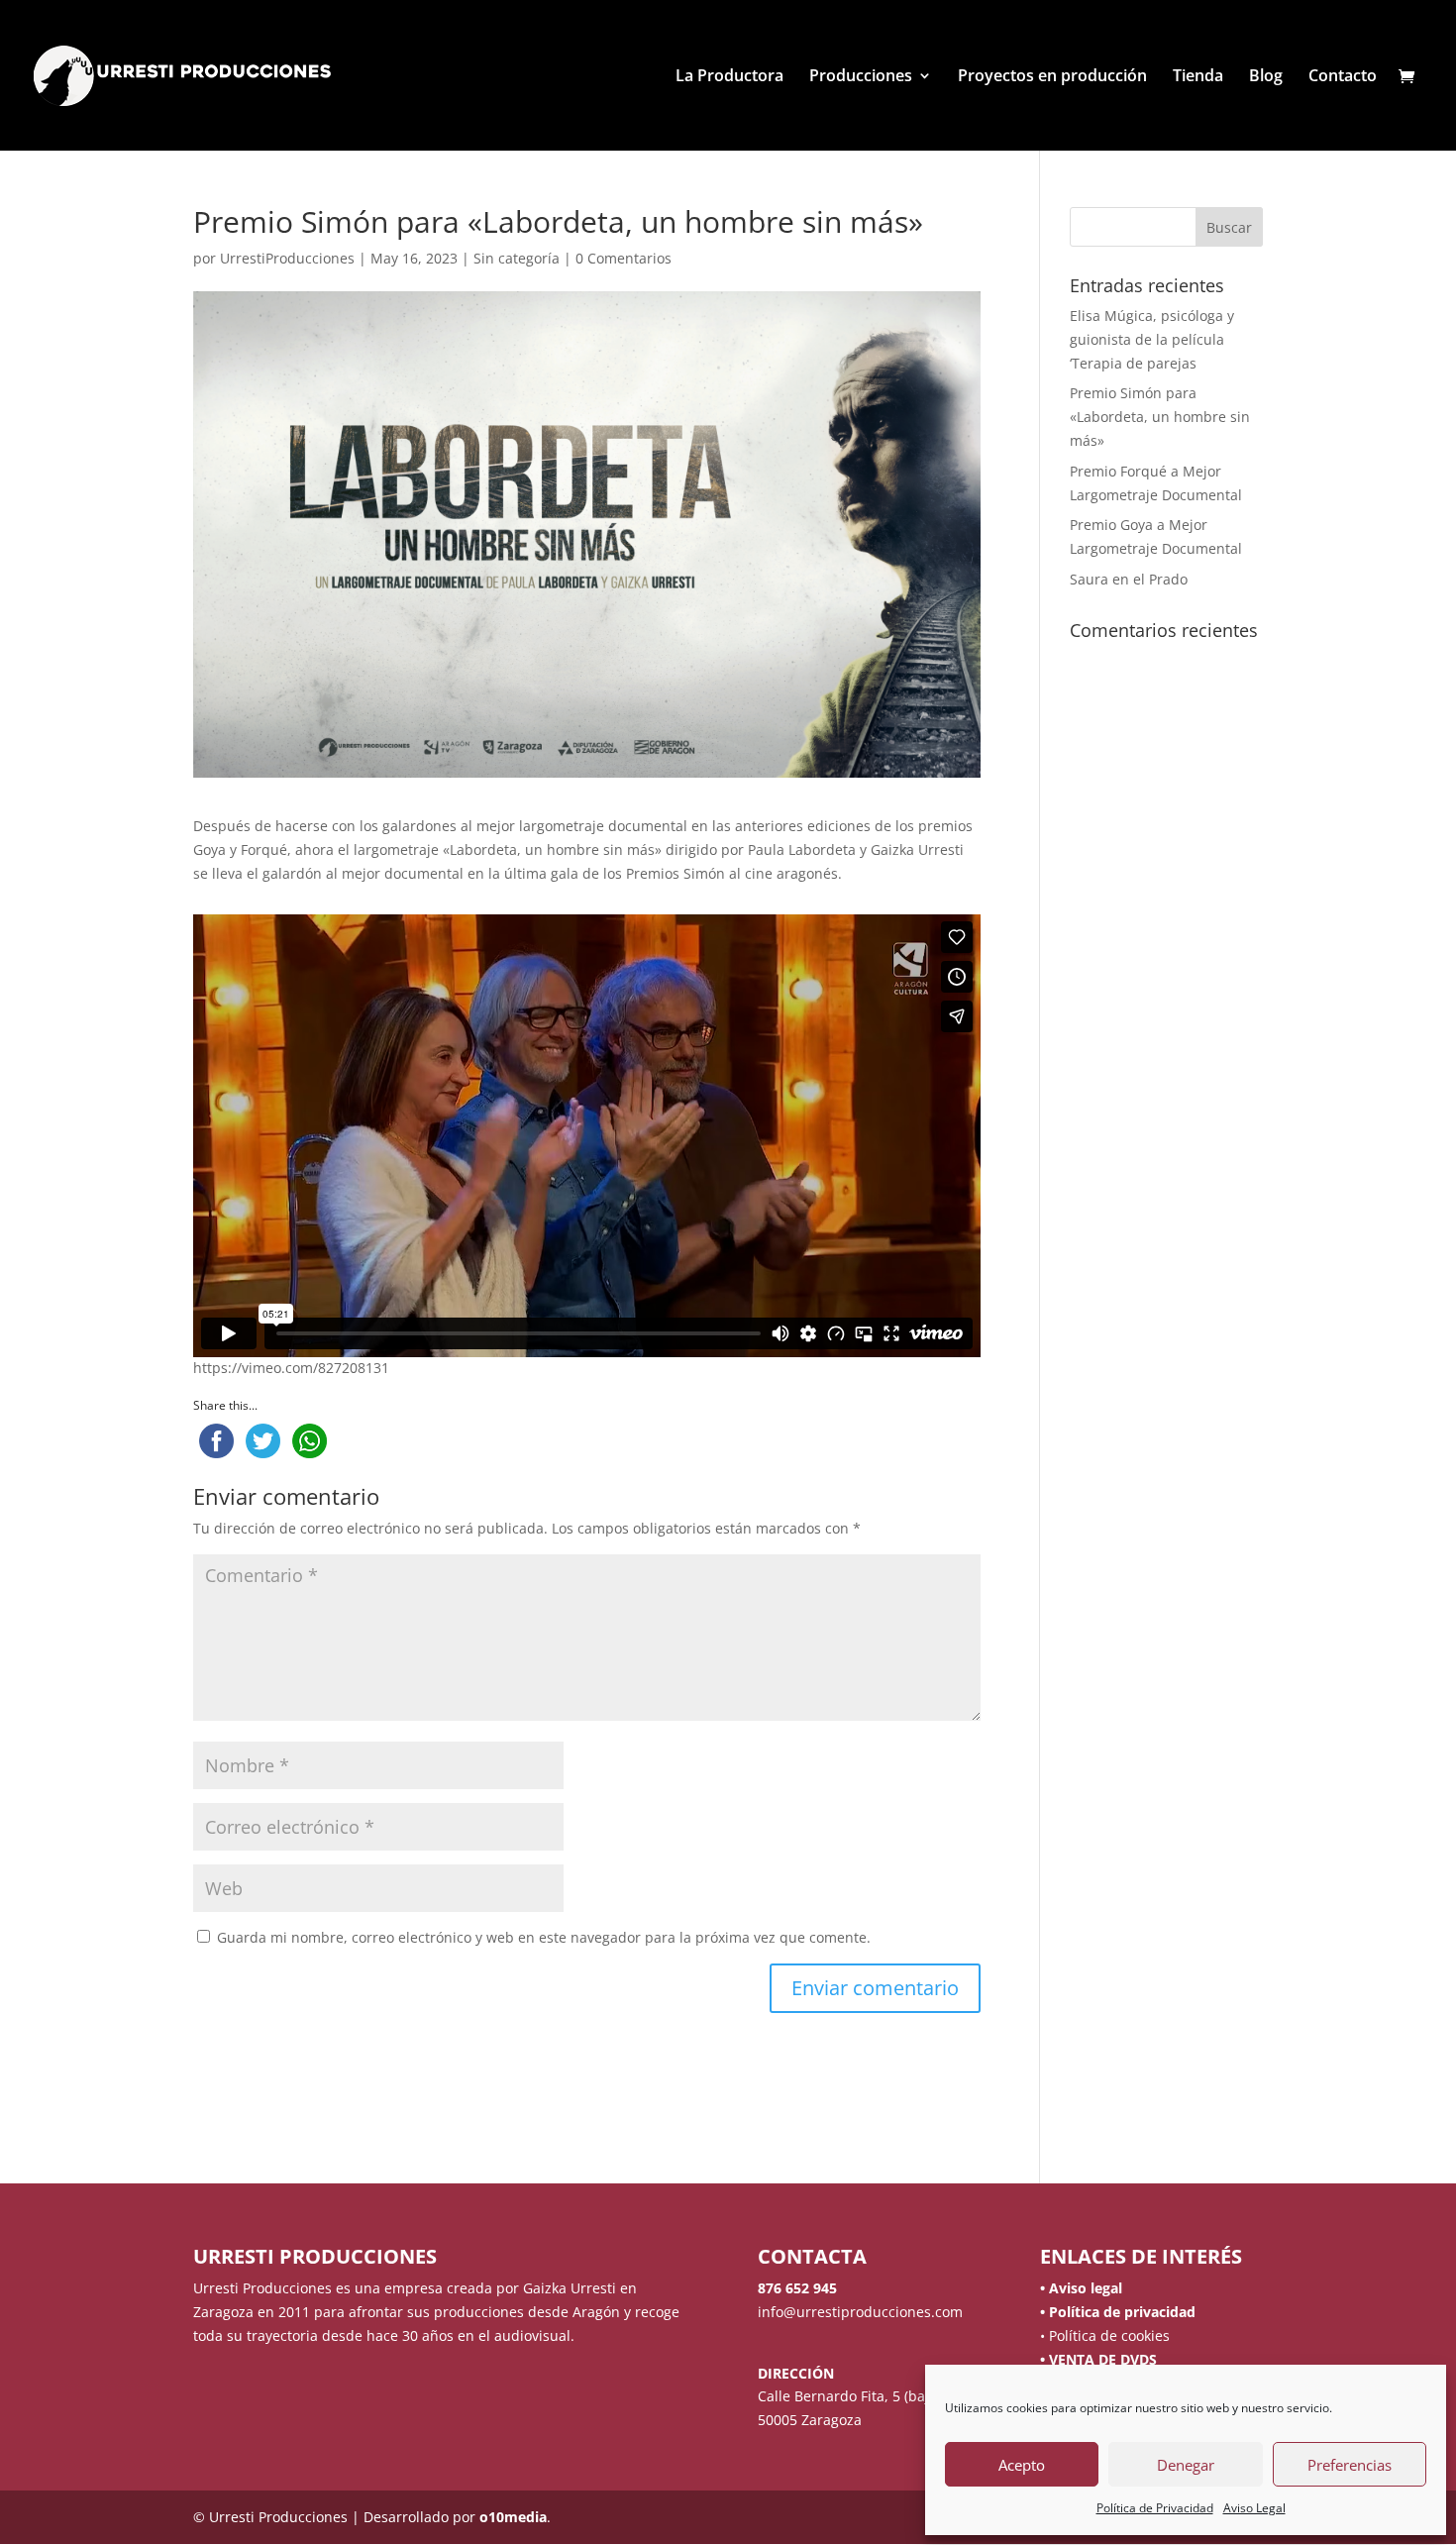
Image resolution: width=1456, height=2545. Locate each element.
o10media (513, 2517)
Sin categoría (517, 258)
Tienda (1198, 77)
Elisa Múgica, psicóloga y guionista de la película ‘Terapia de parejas (1152, 339)
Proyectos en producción (1052, 77)
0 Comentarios (624, 258)
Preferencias (1350, 2465)
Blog (1266, 77)
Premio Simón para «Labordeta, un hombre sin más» (1160, 417)
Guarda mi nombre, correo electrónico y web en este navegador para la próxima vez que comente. (544, 1937)
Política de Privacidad (1155, 2508)
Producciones (861, 77)
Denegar (1186, 2465)
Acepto (1022, 2465)
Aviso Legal (1254, 2508)
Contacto (1343, 77)
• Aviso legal (1081, 2288)
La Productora (729, 77)
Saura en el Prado (1129, 579)
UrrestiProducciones (287, 258)
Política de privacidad (1120, 2312)
